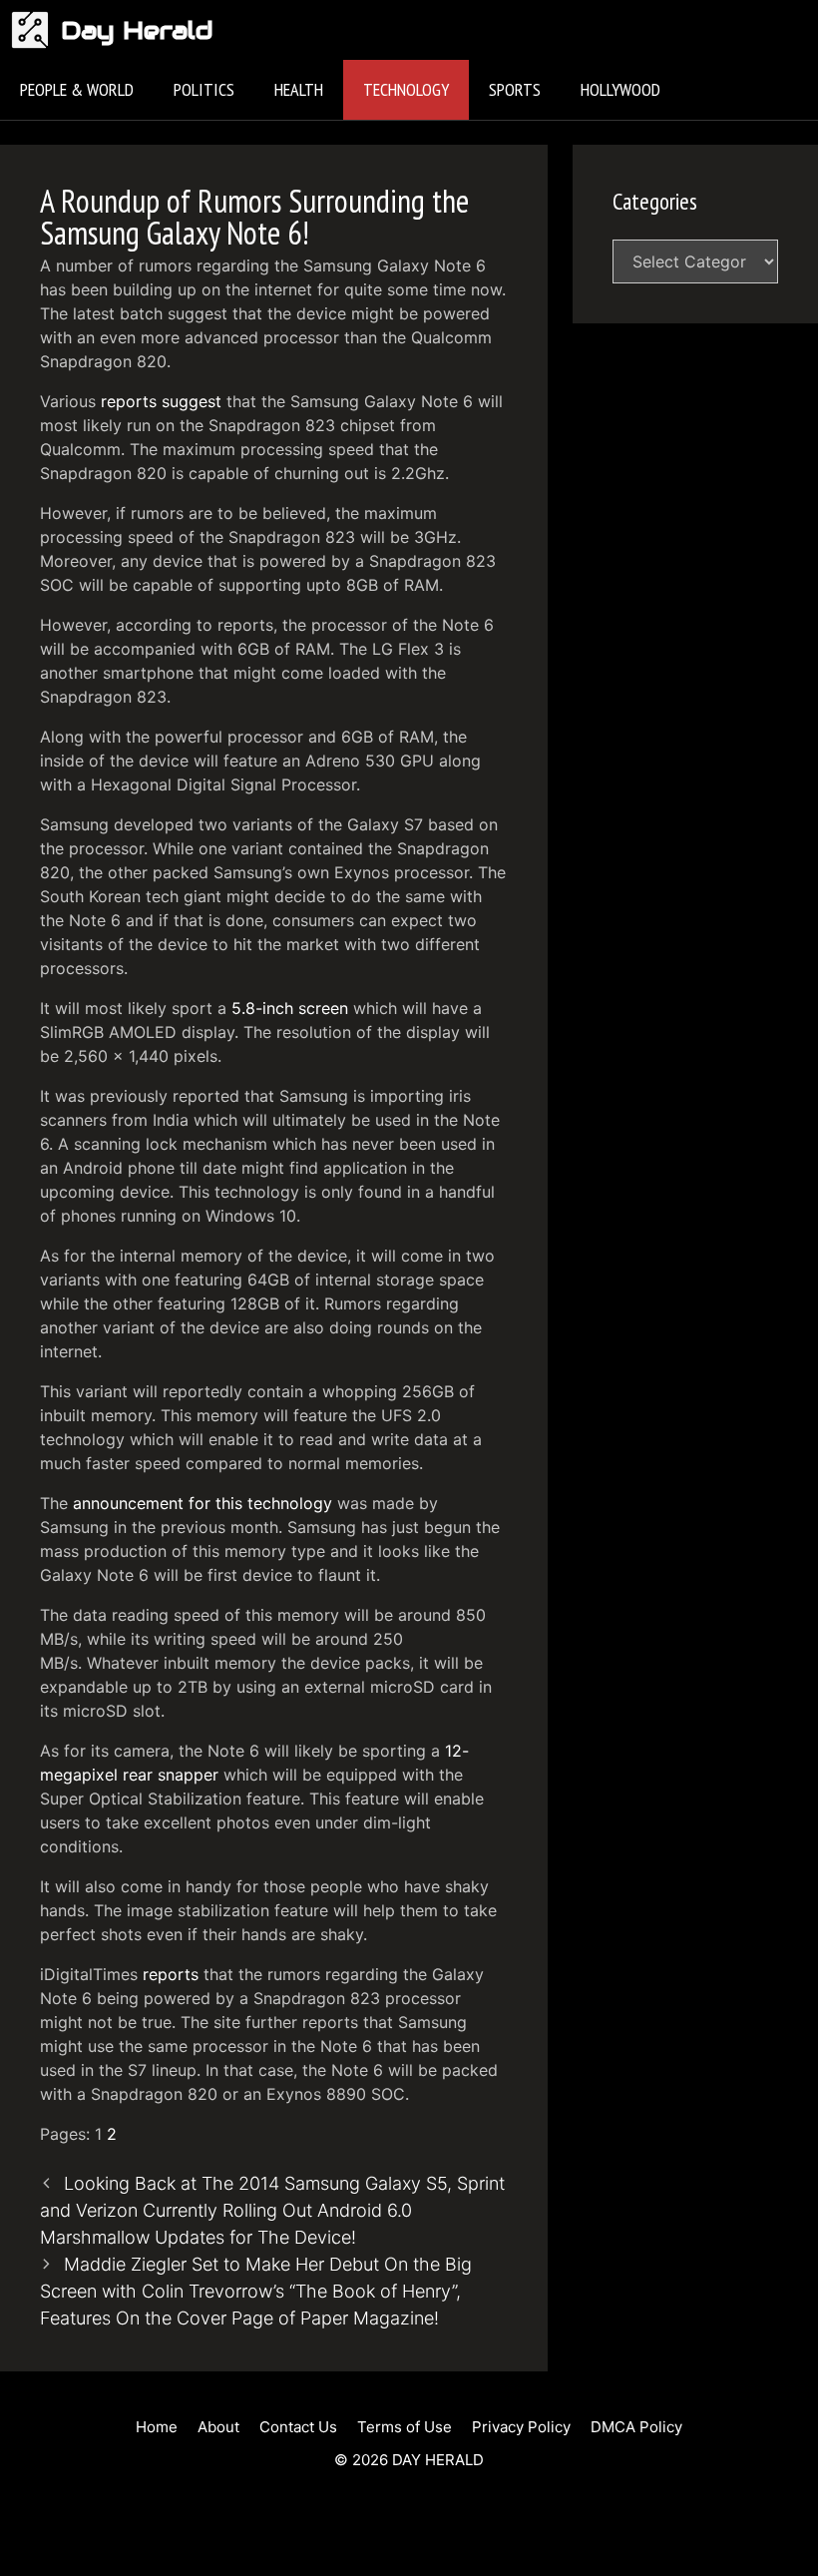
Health (299, 89)
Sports (515, 89)
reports (171, 1974)
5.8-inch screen (290, 1008)
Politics (204, 89)
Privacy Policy (521, 2427)
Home (157, 2427)
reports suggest (161, 401)
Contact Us (298, 2427)
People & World (77, 89)
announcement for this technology (203, 1503)
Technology (406, 89)
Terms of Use (405, 2427)
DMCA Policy (636, 2427)
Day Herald (137, 30)
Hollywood (620, 89)
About (218, 2427)
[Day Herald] (35, 30)
